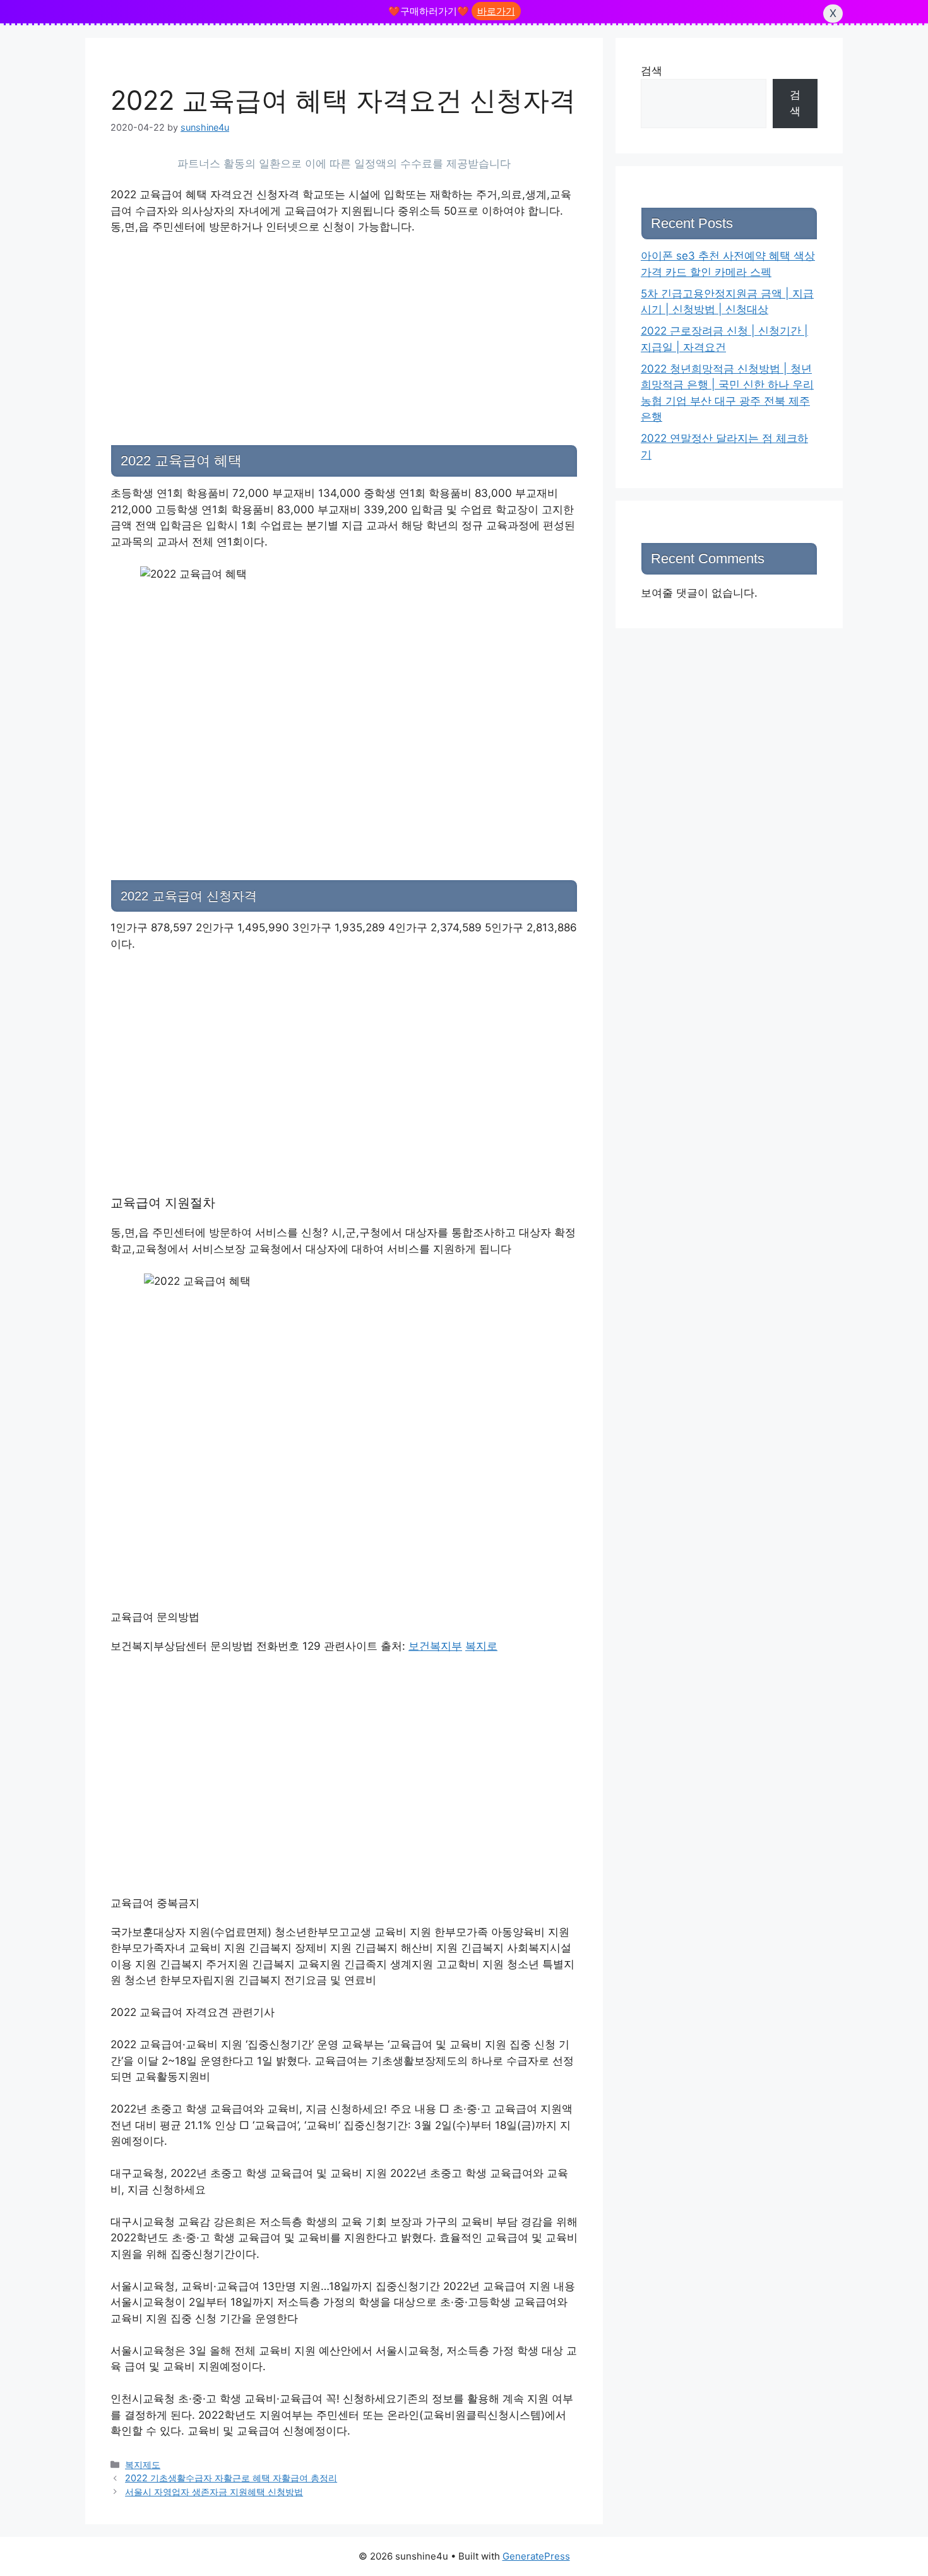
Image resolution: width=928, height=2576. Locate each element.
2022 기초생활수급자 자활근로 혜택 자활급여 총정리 (231, 2478)
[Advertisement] (344, 324)
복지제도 (143, 2465)
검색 (651, 71)
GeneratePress (536, 2556)
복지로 (481, 1646)
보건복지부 (435, 1646)
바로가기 (496, 11)
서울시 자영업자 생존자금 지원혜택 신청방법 (214, 2492)
